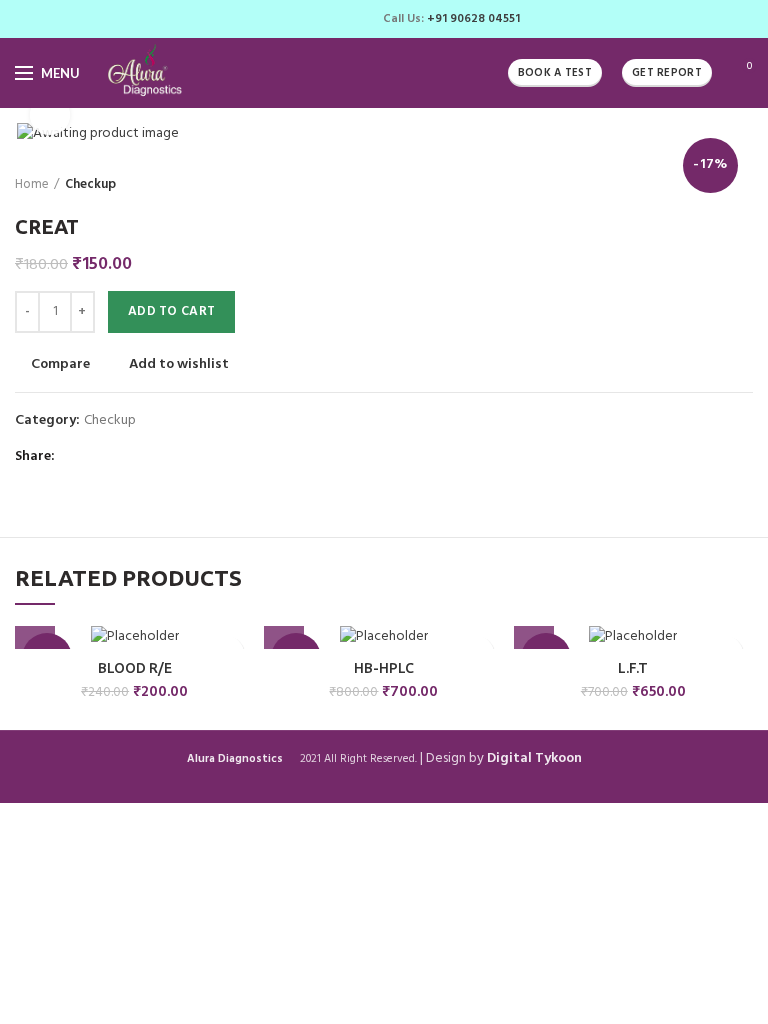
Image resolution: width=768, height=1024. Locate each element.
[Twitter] (282, 19)
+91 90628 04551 (473, 19)
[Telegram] (351, 19)
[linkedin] (328, 19)
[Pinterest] (305, 19)
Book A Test (555, 73)
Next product (743, 185)
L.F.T (633, 668)
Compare (60, 365)
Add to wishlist (179, 365)
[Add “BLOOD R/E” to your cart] (35, 629)
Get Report (667, 73)
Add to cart (171, 311)
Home (32, 185)
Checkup (90, 185)
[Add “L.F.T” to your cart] (534, 629)
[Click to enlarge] (50, 115)
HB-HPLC (384, 668)
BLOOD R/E (135, 668)
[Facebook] (259, 19)
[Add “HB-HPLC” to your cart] (284, 629)
